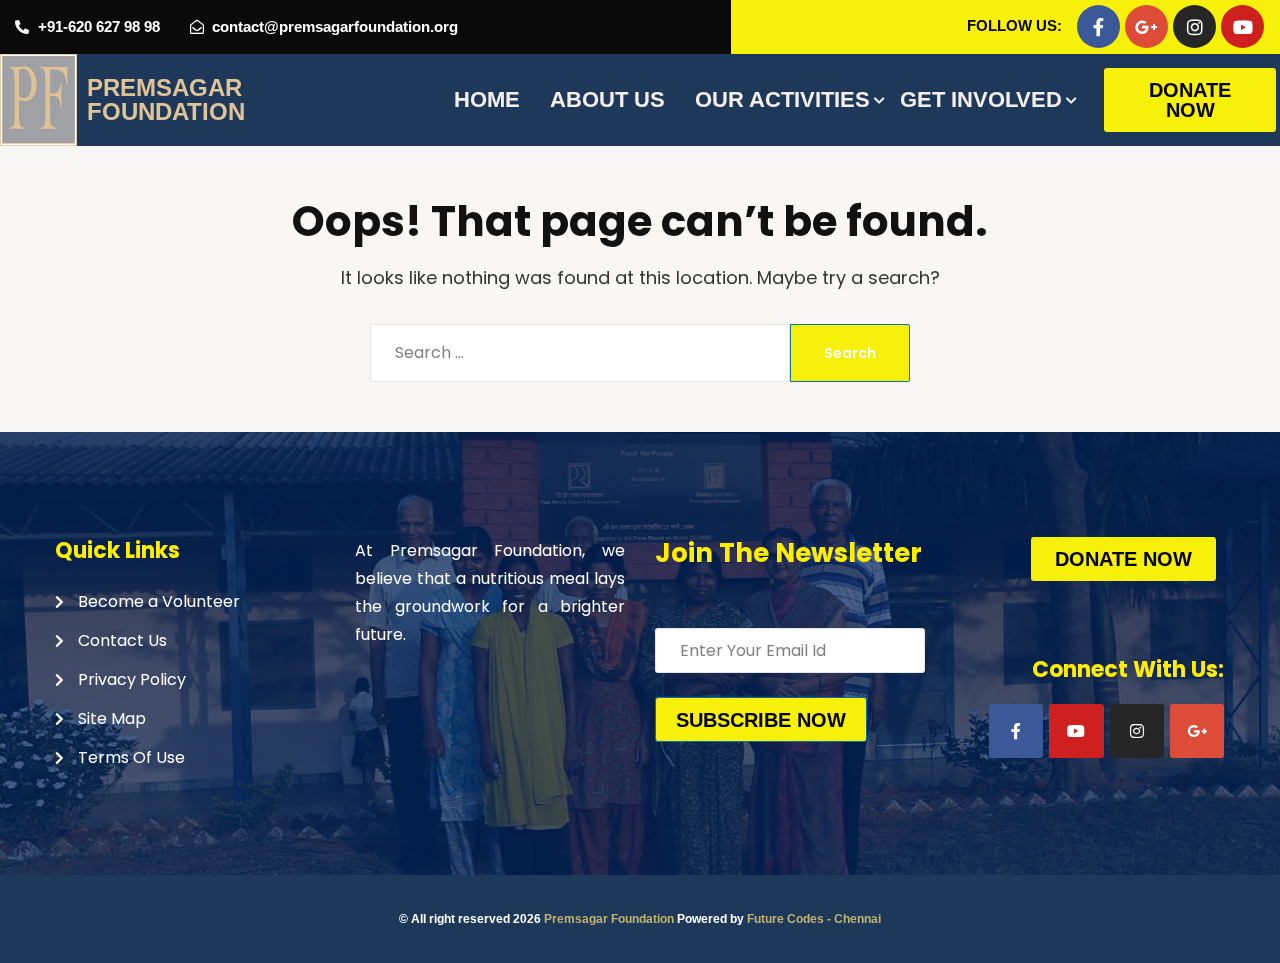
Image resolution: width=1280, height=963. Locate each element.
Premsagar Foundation (609, 919)
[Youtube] (1242, 26)
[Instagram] (1194, 26)
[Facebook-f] (1098, 26)
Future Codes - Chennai (814, 919)
